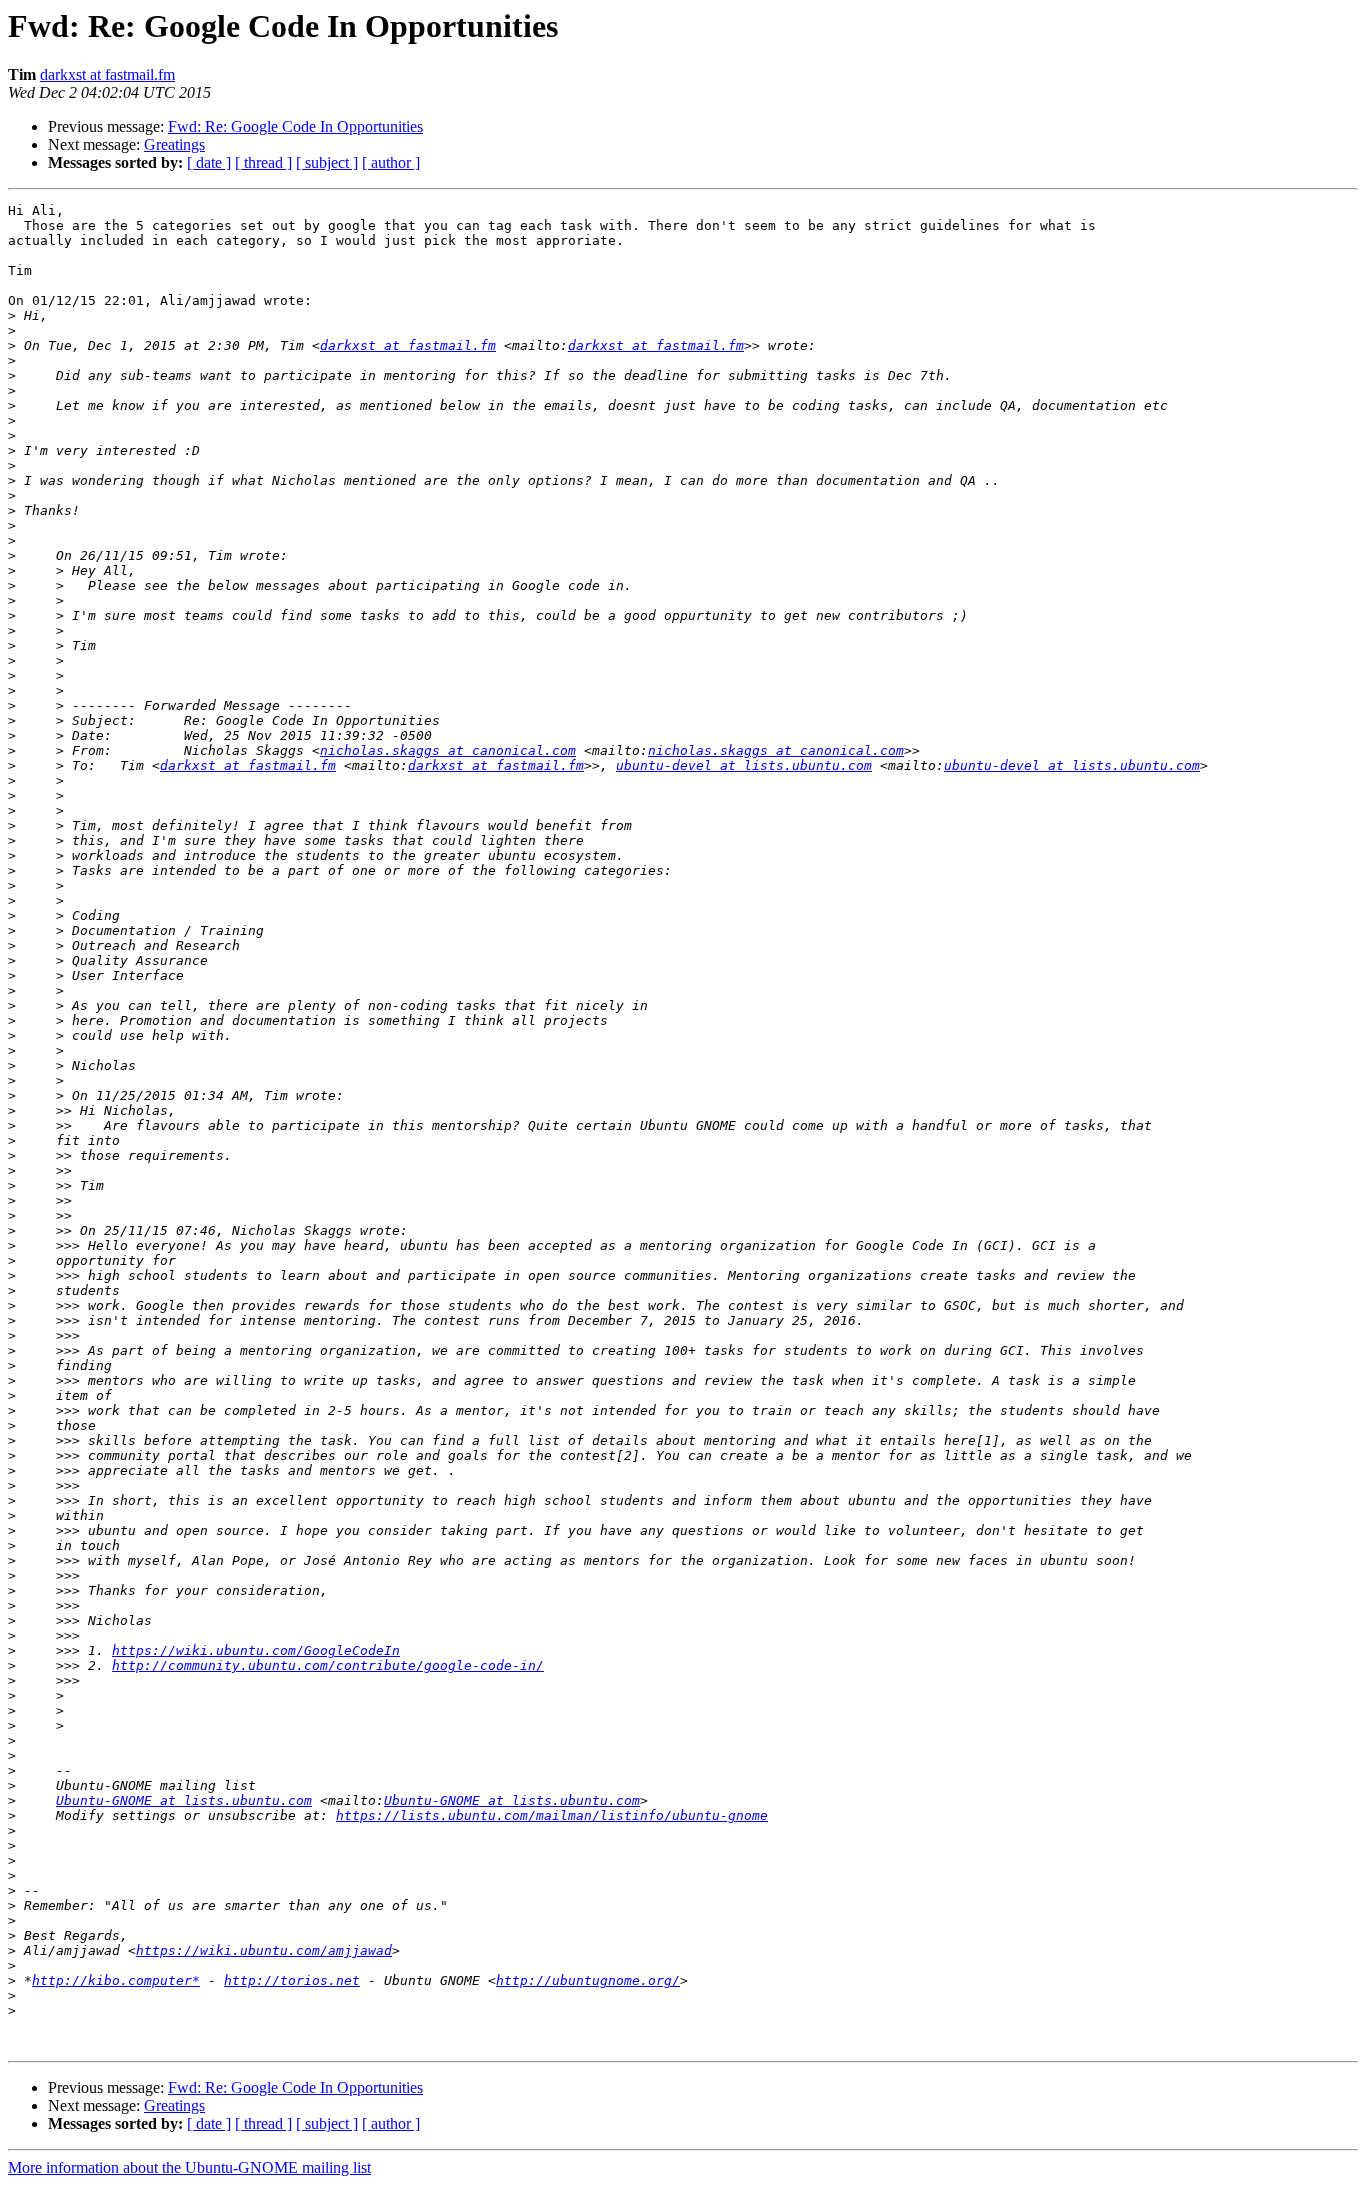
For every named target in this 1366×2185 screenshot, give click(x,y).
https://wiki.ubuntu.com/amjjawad (264, 1950)
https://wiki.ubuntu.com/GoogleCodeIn (256, 1650)
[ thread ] (263, 162)
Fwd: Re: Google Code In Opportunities (295, 126)
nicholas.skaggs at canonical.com (448, 750)
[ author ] (391, 162)
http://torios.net (292, 1980)
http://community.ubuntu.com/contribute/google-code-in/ (328, 1665)
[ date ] (209, 162)
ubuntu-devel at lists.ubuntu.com (744, 765)
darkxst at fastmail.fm (107, 74)
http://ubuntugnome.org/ (588, 1980)
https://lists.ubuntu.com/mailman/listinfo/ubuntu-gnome (552, 1815)
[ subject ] (327, 162)
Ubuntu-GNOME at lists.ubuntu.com (184, 1800)
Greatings (174, 144)
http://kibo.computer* (116, 1980)
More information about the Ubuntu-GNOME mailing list (189, 2167)
